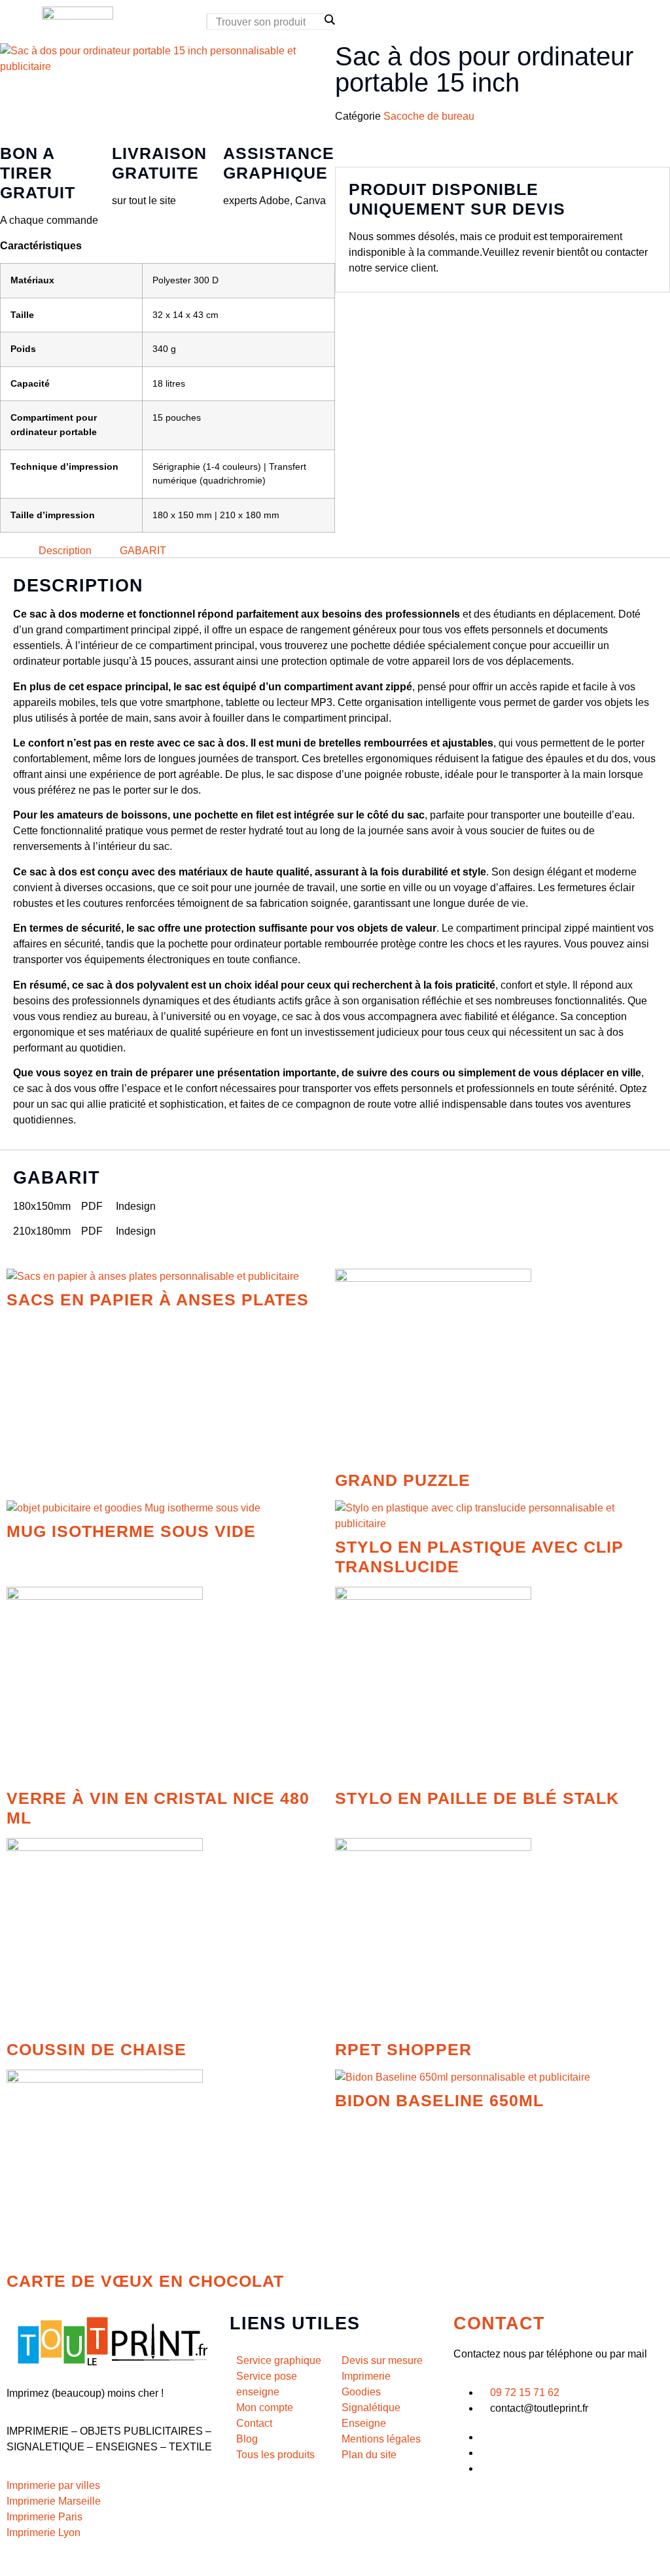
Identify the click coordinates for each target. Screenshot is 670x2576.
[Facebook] (484, 2437)
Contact (499, 2323)
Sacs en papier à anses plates (158, 1299)
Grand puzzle (403, 1480)
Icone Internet (81, 2561)
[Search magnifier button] (329, 20)
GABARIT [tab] (143, 550)
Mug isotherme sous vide (131, 1531)
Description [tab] (65, 550)
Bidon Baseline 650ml (439, 2100)
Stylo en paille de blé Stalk (477, 1798)
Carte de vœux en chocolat (145, 2281)
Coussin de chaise (97, 2049)
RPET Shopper (403, 2049)
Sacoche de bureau (429, 116)
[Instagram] (484, 2468)
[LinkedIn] (484, 2453)
